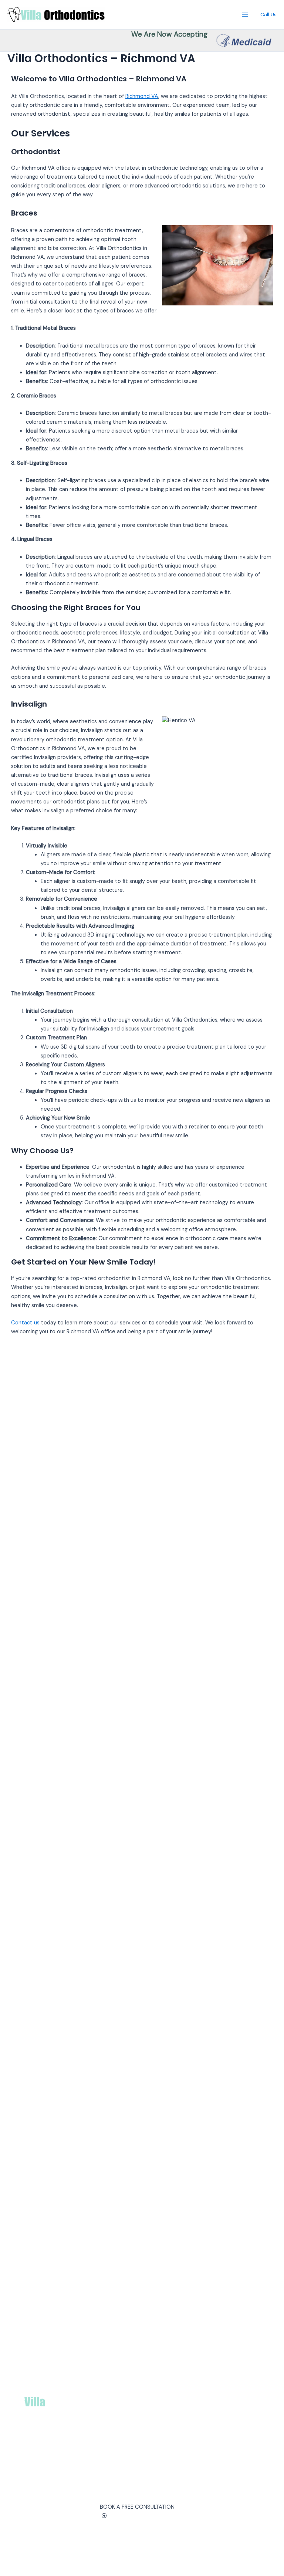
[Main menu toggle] (245, 15)
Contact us (25, 1323)
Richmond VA (142, 96)
